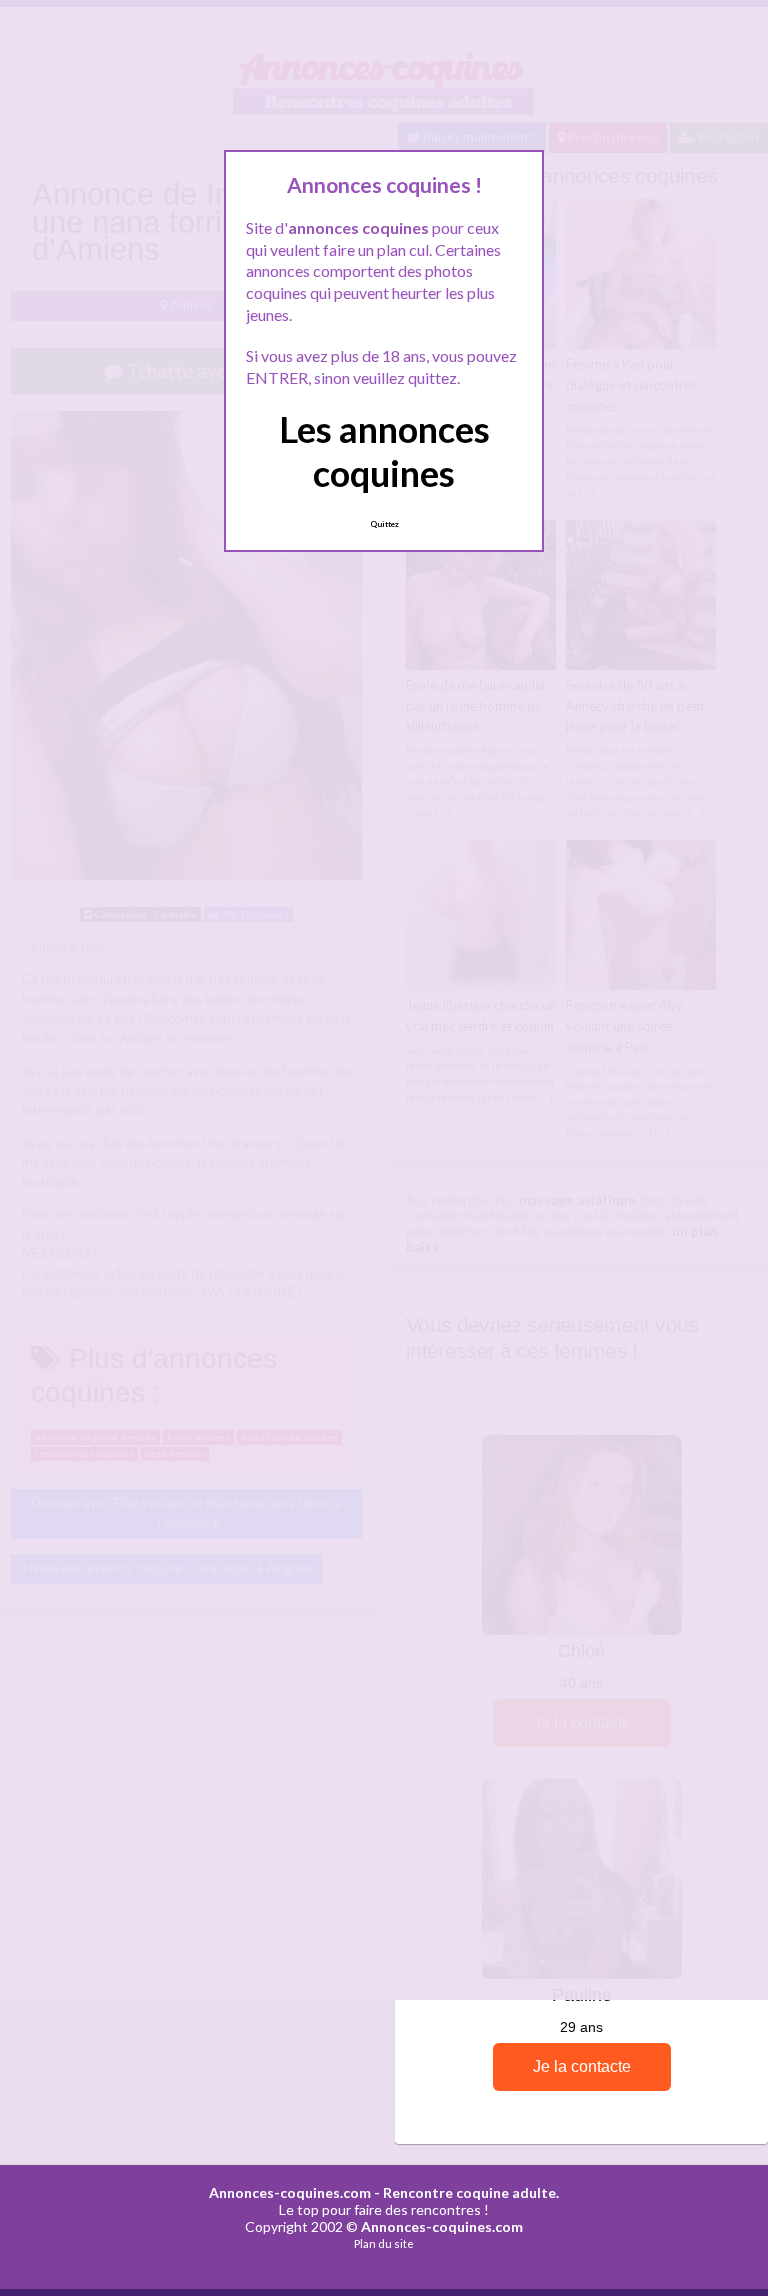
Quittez (384, 524)
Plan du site (384, 2243)
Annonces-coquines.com (290, 2192)
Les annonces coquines (384, 450)
